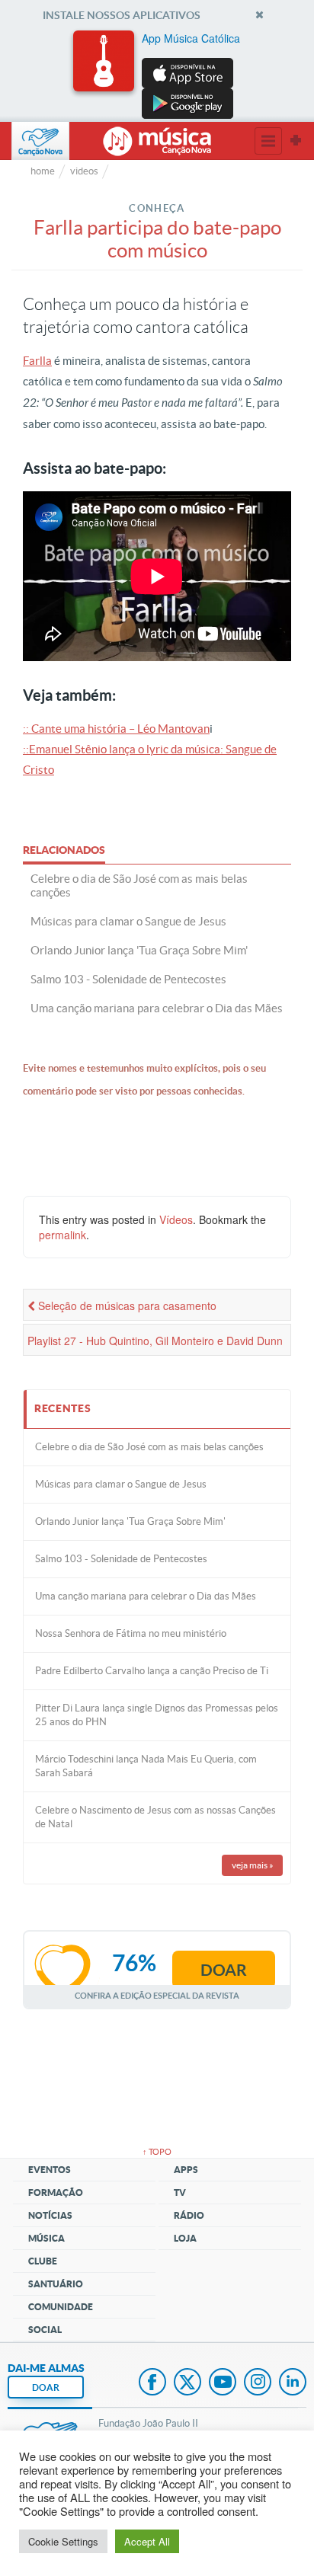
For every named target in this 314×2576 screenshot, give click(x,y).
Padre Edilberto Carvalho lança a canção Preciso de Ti (152, 1671)
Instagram (258, 2383)
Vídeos (176, 1219)
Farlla (37, 361)
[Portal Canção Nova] (40, 141)
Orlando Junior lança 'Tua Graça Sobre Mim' (130, 1521)
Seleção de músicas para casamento (126, 1306)
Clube (43, 2261)
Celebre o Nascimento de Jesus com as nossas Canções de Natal (155, 1817)
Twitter (187, 2383)
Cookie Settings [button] (63, 2541)
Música (46, 2238)
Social (45, 2330)
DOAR (46, 2387)
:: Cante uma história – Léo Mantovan (116, 729)
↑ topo (157, 2152)
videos (84, 171)
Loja (185, 2238)
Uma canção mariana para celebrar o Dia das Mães (146, 1596)
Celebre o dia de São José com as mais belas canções (149, 1447)
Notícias (50, 2215)
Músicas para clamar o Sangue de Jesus (121, 1484)
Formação (56, 2192)
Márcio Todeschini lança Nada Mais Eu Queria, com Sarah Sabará (146, 1766)
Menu (268, 141)
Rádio (189, 2215)
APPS (186, 2170)
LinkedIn (293, 2383)
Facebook (152, 2383)
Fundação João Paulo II (148, 2423)
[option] (157, 75)
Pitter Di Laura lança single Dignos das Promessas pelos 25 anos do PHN (157, 1715)
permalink (62, 1235)
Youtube (223, 2383)
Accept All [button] (147, 2541)
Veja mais (253, 1865)
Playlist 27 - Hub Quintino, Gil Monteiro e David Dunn (155, 1341)
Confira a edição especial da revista (157, 1995)
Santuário (56, 2284)
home (43, 171)
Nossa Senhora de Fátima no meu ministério (131, 1633)
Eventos (50, 2170)
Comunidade (61, 2307)
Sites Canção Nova (296, 141)
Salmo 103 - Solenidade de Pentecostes (121, 1559)
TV (180, 2192)
